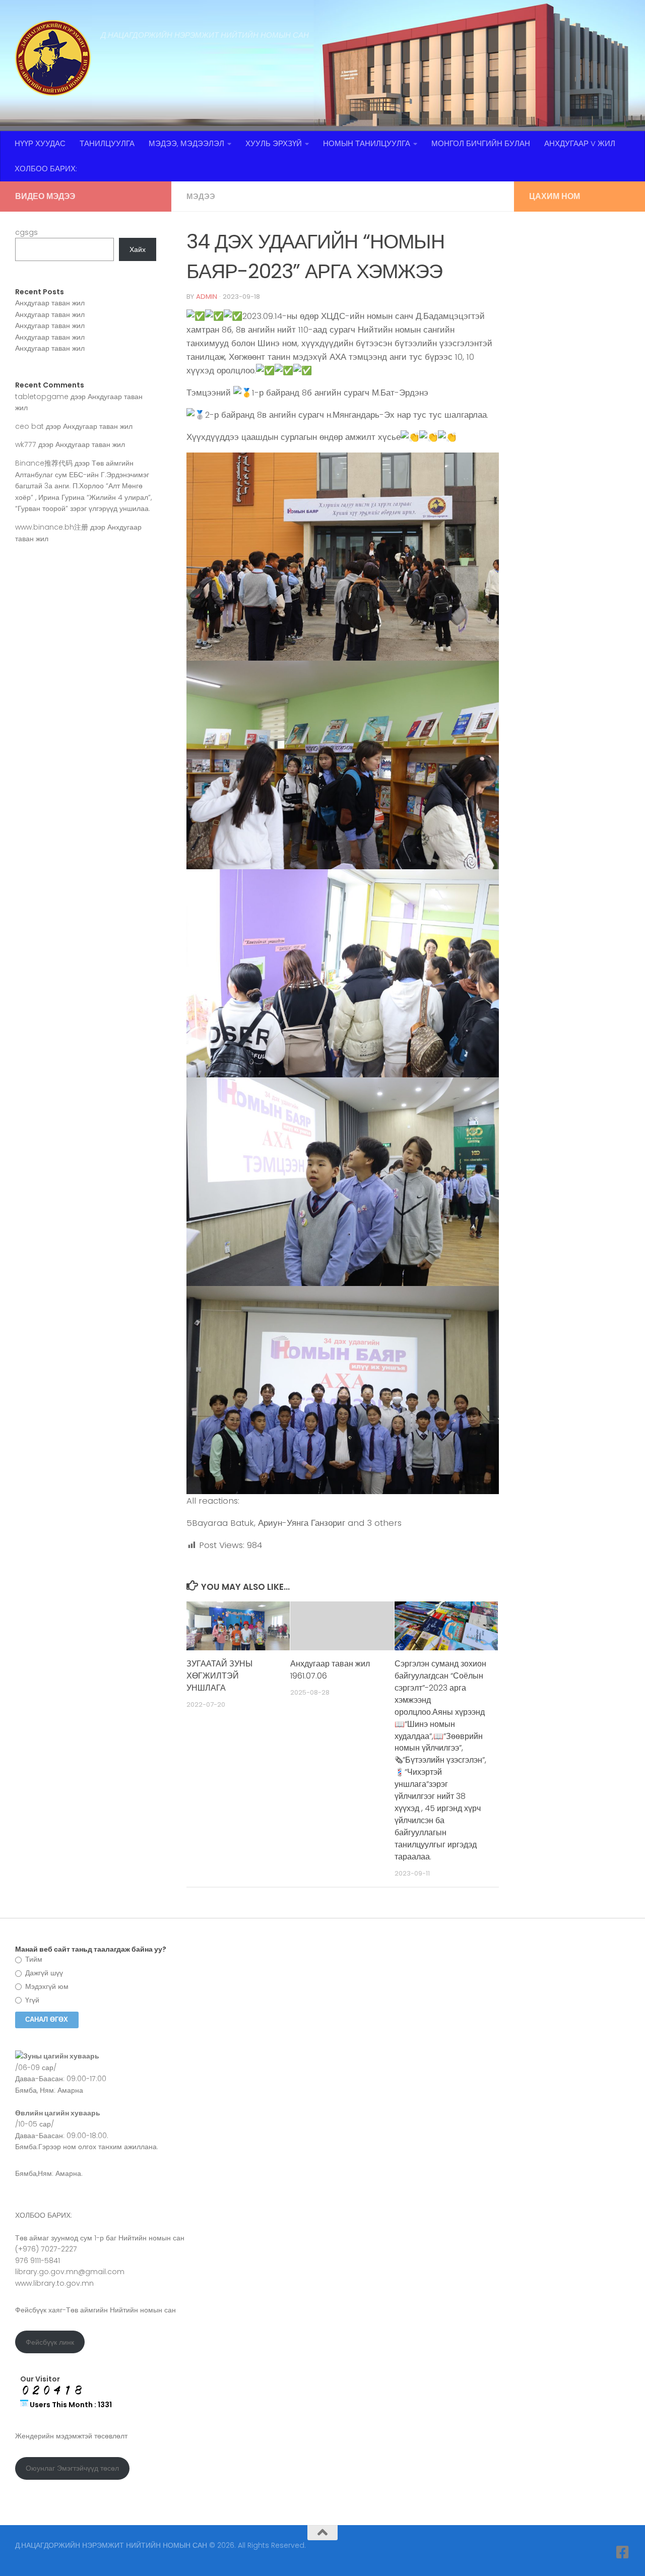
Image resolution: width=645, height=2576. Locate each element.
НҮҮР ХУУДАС (40, 143)
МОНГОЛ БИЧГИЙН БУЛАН (481, 143)
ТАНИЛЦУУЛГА (107, 143)
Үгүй (31, 2000)
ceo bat (29, 426)
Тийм (33, 1959)
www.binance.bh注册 (52, 527)
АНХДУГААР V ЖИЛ (580, 143)
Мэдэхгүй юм (46, 1986)
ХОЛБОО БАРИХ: (46, 169)
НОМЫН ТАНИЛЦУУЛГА (367, 143)
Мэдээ (201, 196)
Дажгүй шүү (43, 1973)
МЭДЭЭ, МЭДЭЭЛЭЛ (186, 143)
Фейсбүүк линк (50, 2342)
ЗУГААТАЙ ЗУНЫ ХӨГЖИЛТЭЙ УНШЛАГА (219, 1676)
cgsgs (26, 232)
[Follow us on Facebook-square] (623, 2552)
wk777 (26, 444)
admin (207, 297)
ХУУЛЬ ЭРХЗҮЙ (274, 143)
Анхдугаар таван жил (50, 303)
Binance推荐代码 (44, 463)
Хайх (138, 249)
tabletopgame (42, 397)
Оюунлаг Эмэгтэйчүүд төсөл (72, 2468)
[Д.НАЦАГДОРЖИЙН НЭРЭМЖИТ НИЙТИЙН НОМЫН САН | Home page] (53, 58)
